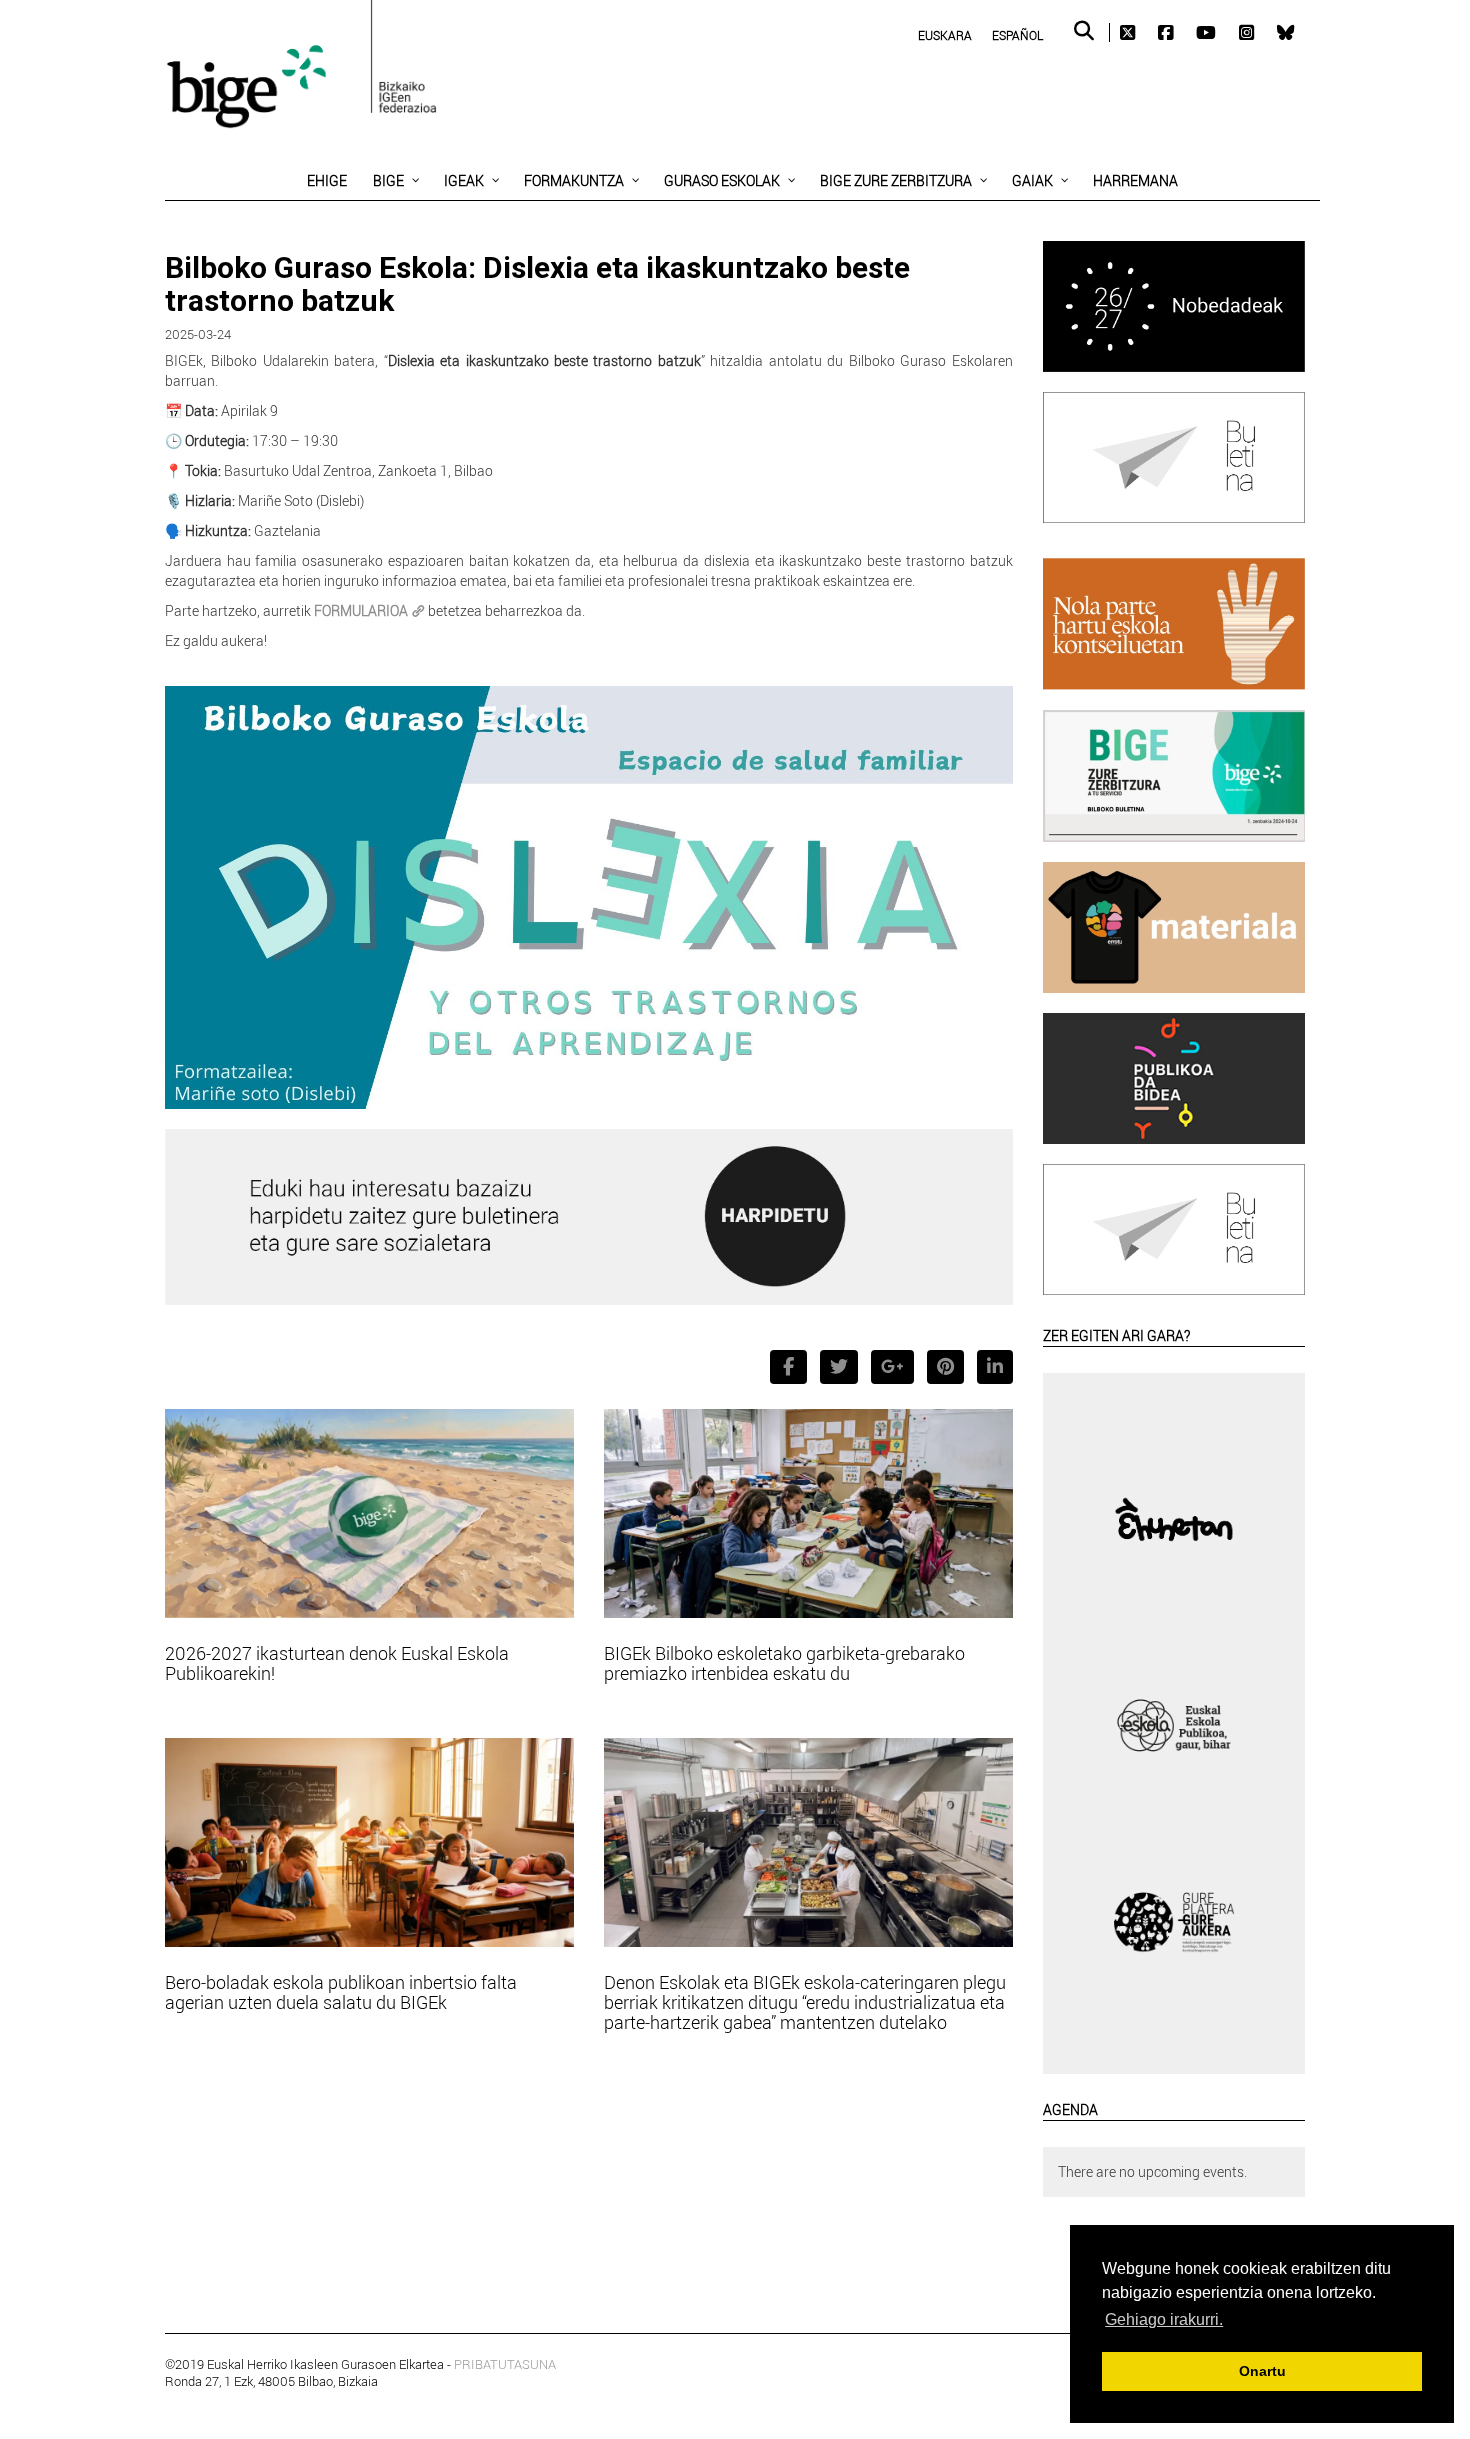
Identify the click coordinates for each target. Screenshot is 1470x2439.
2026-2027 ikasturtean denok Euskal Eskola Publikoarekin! (337, 1663)
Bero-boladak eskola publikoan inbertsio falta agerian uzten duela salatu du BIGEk (341, 1992)
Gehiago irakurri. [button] (1164, 2319)
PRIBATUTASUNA (505, 2364)
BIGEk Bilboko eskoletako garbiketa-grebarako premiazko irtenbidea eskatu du (784, 1663)
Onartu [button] (1262, 2371)
